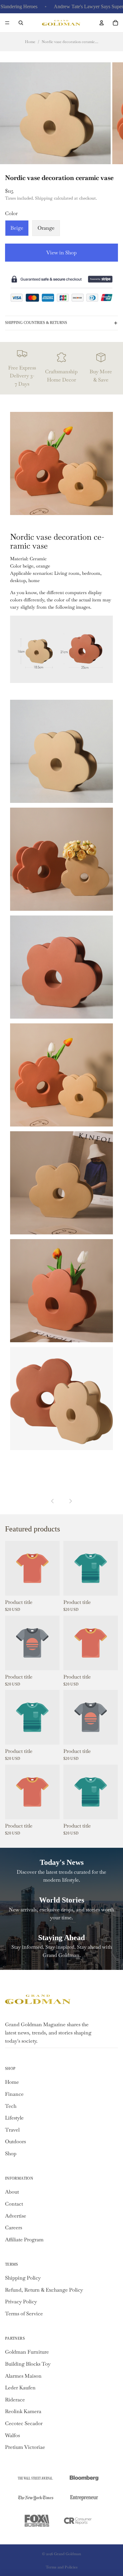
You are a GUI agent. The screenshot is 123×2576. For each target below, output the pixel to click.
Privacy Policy (21, 2302)
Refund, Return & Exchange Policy (44, 2290)
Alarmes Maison (23, 2376)
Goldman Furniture (27, 2352)
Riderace (15, 2400)
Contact (14, 2204)
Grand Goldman (67, 2554)
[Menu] (7, 23)
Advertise (16, 2216)
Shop (11, 2154)
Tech (11, 2106)
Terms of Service (24, 2314)
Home (30, 42)
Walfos (12, 2435)
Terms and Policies (62, 2567)
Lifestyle (14, 2118)
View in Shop (61, 253)
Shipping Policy (23, 2278)
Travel (12, 2130)
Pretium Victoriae (25, 2447)
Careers (14, 2228)
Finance (14, 2094)
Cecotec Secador (24, 2423)
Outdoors (15, 2141)
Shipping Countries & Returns (36, 323)
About (12, 2192)
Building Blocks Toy (28, 2364)
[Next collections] (70, 1501)
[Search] (21, 23)
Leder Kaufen (20, 2388)
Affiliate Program (24, 2240)
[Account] (102, 23)
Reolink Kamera (23, 2411)
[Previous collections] (53, 1501)
